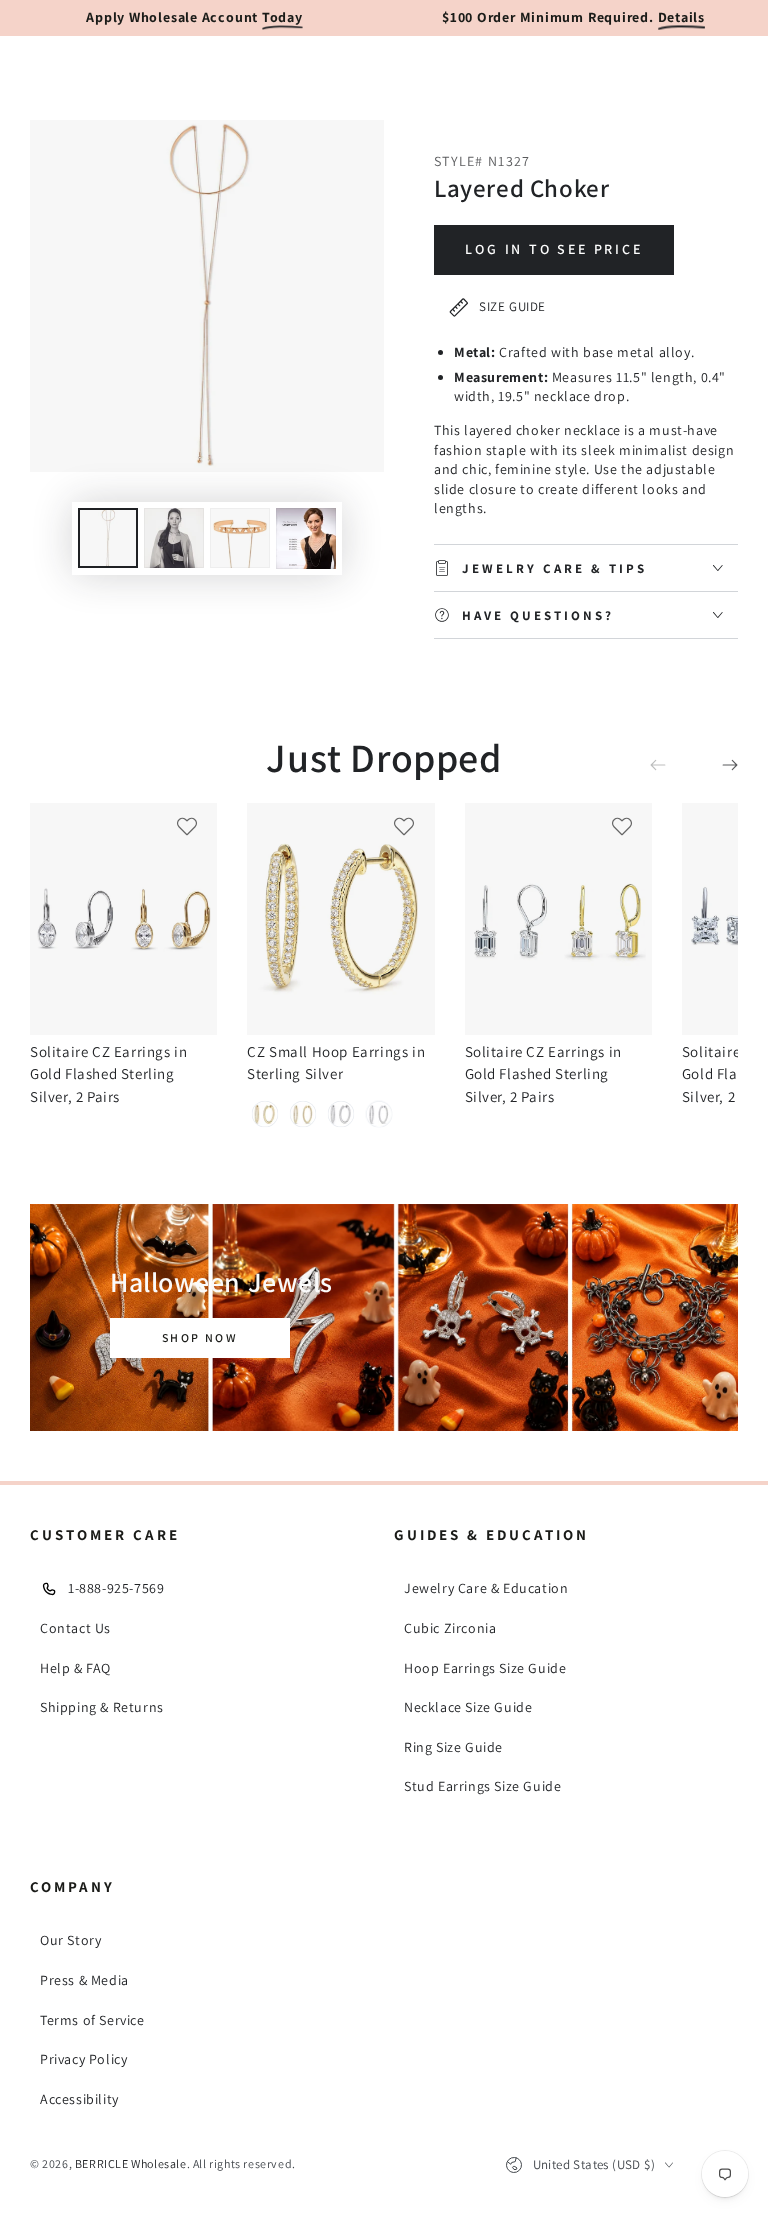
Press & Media (84, 1980)
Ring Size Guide (453, 1747)
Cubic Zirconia (450, 1628)
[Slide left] (672, 766)
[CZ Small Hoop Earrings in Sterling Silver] (340, 919)
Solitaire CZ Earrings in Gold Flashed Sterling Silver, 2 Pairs (108, 1074)
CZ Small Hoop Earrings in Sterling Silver (336, 1062)
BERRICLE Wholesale (131, 2163)
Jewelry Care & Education (486, 1588)
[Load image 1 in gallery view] (108, 538)
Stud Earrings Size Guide (482, 1786)
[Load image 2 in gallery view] (174, 538)
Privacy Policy (83, 2059)
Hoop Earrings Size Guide (485, 1668)
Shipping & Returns (102, 1707)
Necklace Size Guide (468, 1707)
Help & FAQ (75, 1668)
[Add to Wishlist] (187, 826)
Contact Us (75, 1628)
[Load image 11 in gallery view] (306, 538)
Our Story (70, 1940)
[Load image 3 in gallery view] (240, 538)
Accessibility (79, 2099)
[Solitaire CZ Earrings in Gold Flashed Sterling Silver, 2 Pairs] (123, 919)
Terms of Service (92, 2020)
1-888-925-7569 (116, 1588)
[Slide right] (716, 766)
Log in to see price (553, 249)
